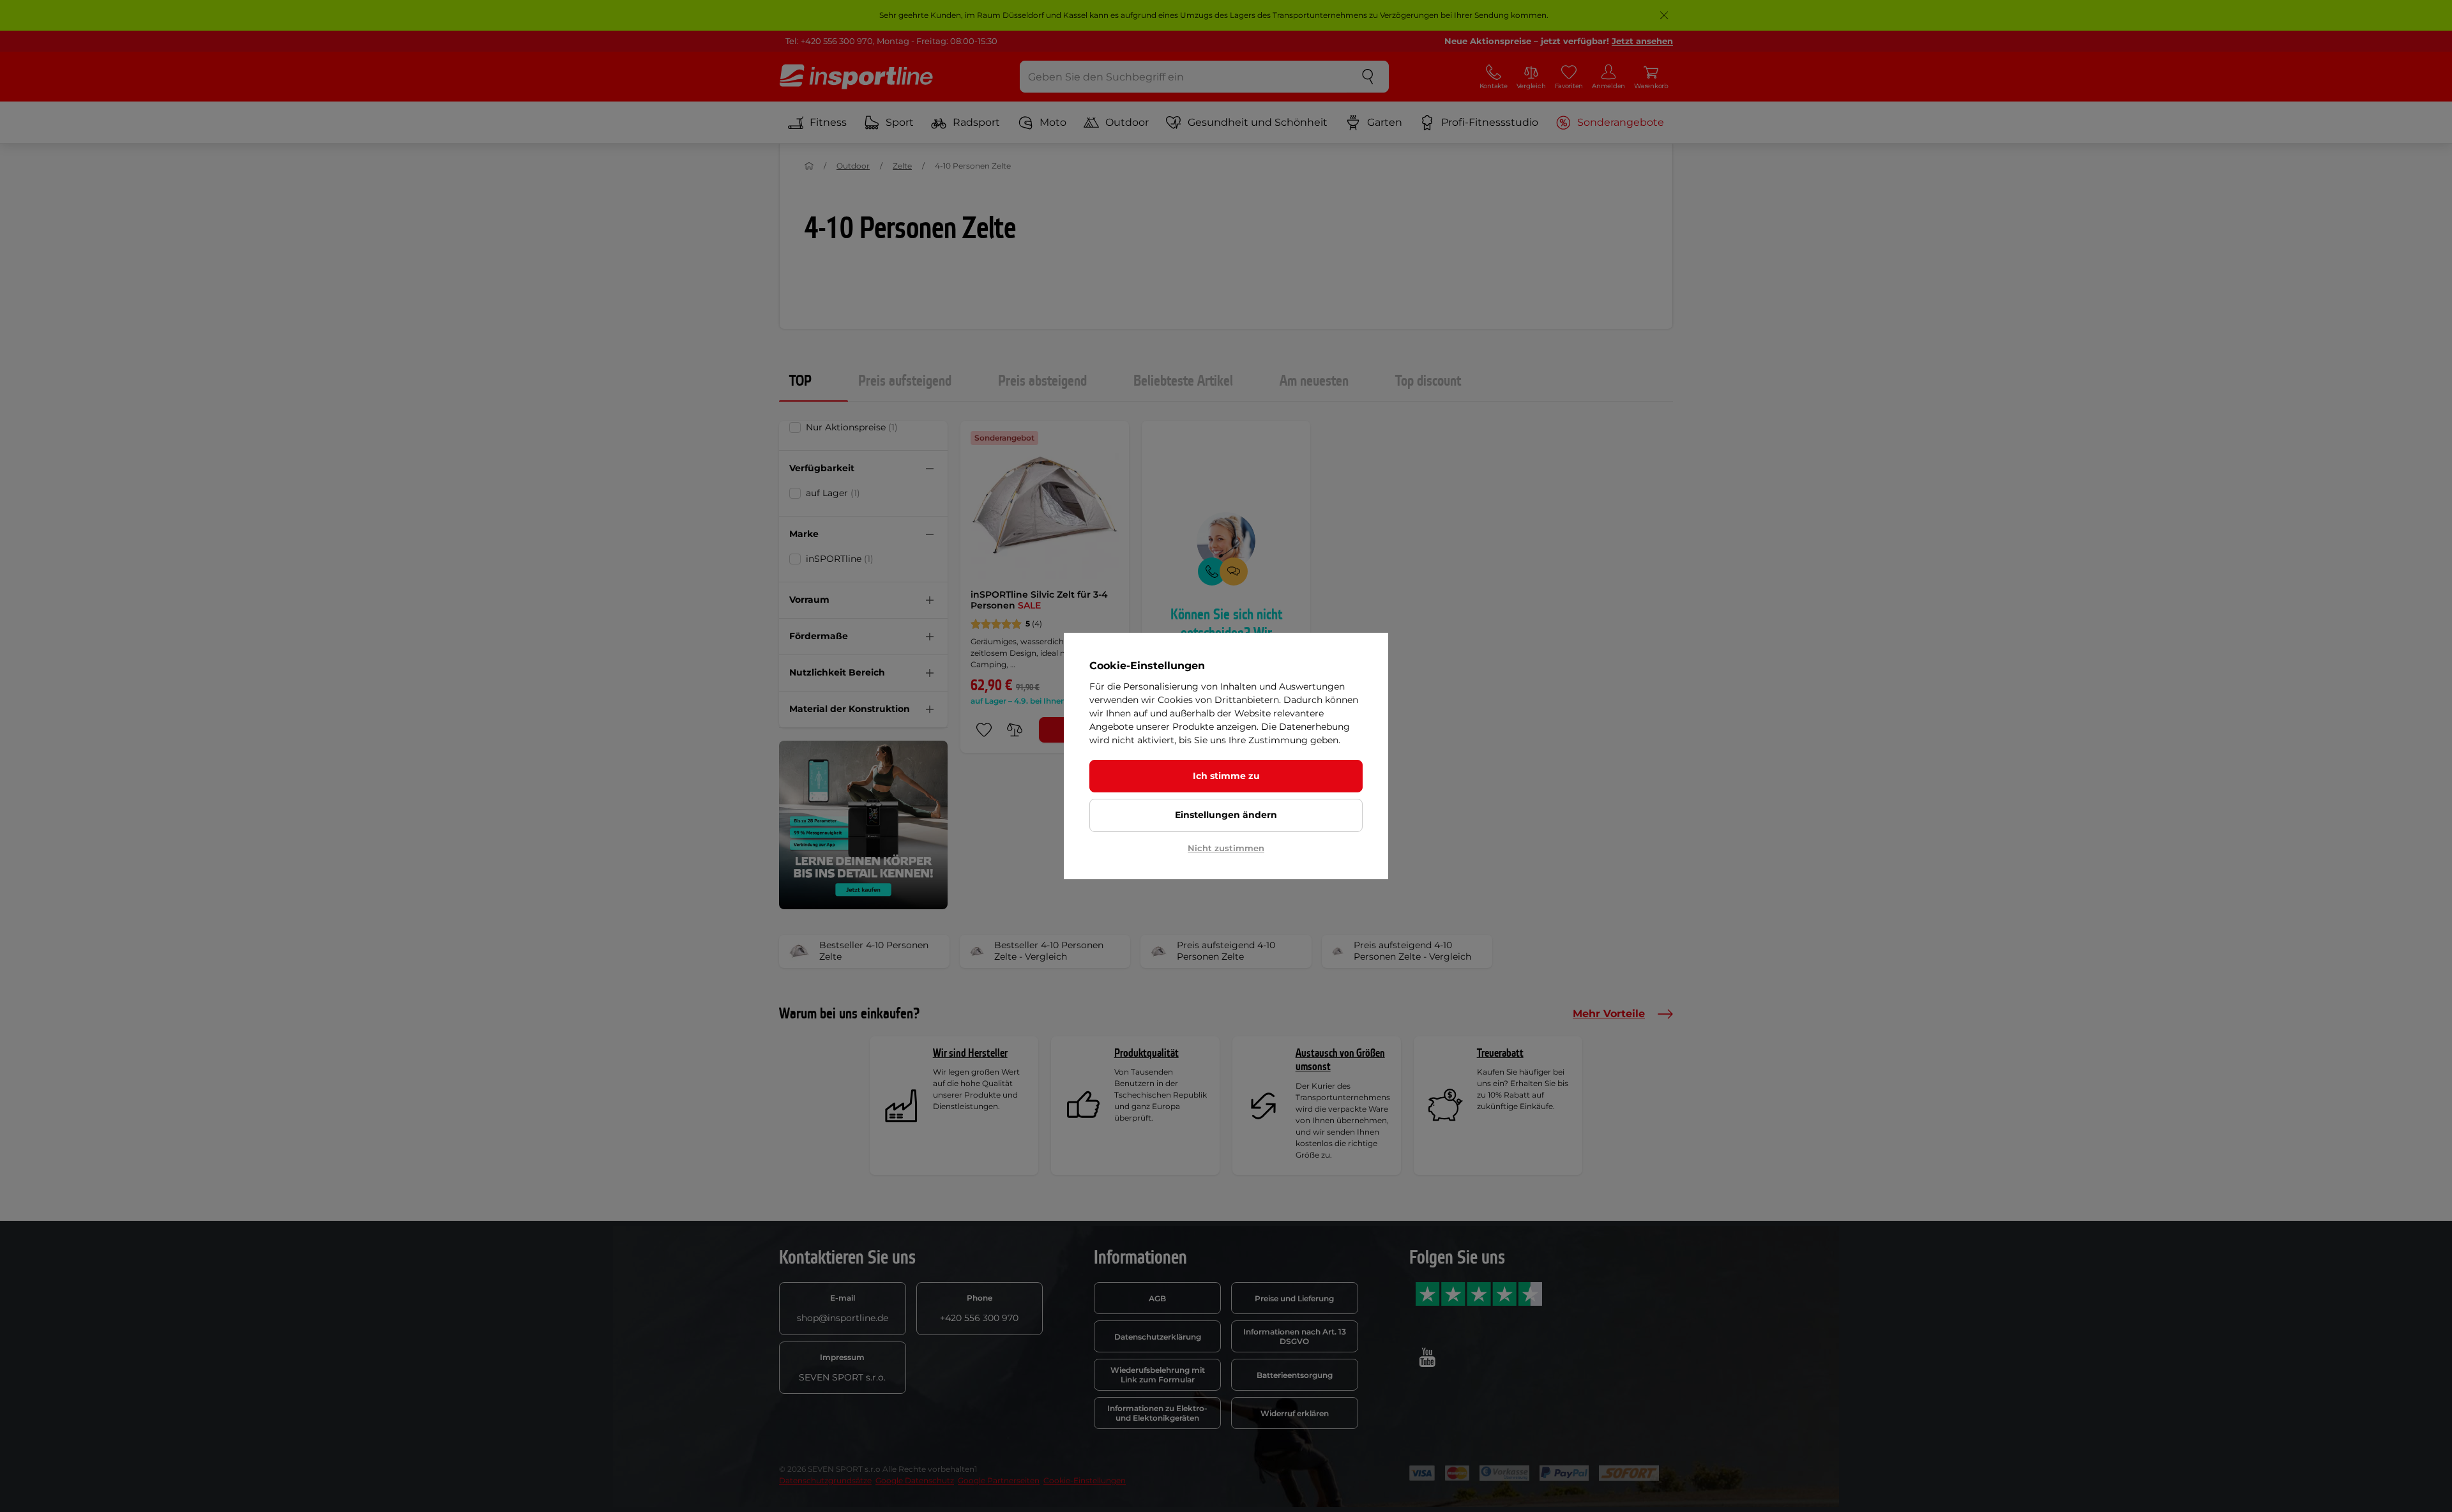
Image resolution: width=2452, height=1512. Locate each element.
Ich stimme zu (1226, 776)
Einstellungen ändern (1226, 815)
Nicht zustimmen (1226, 848)
